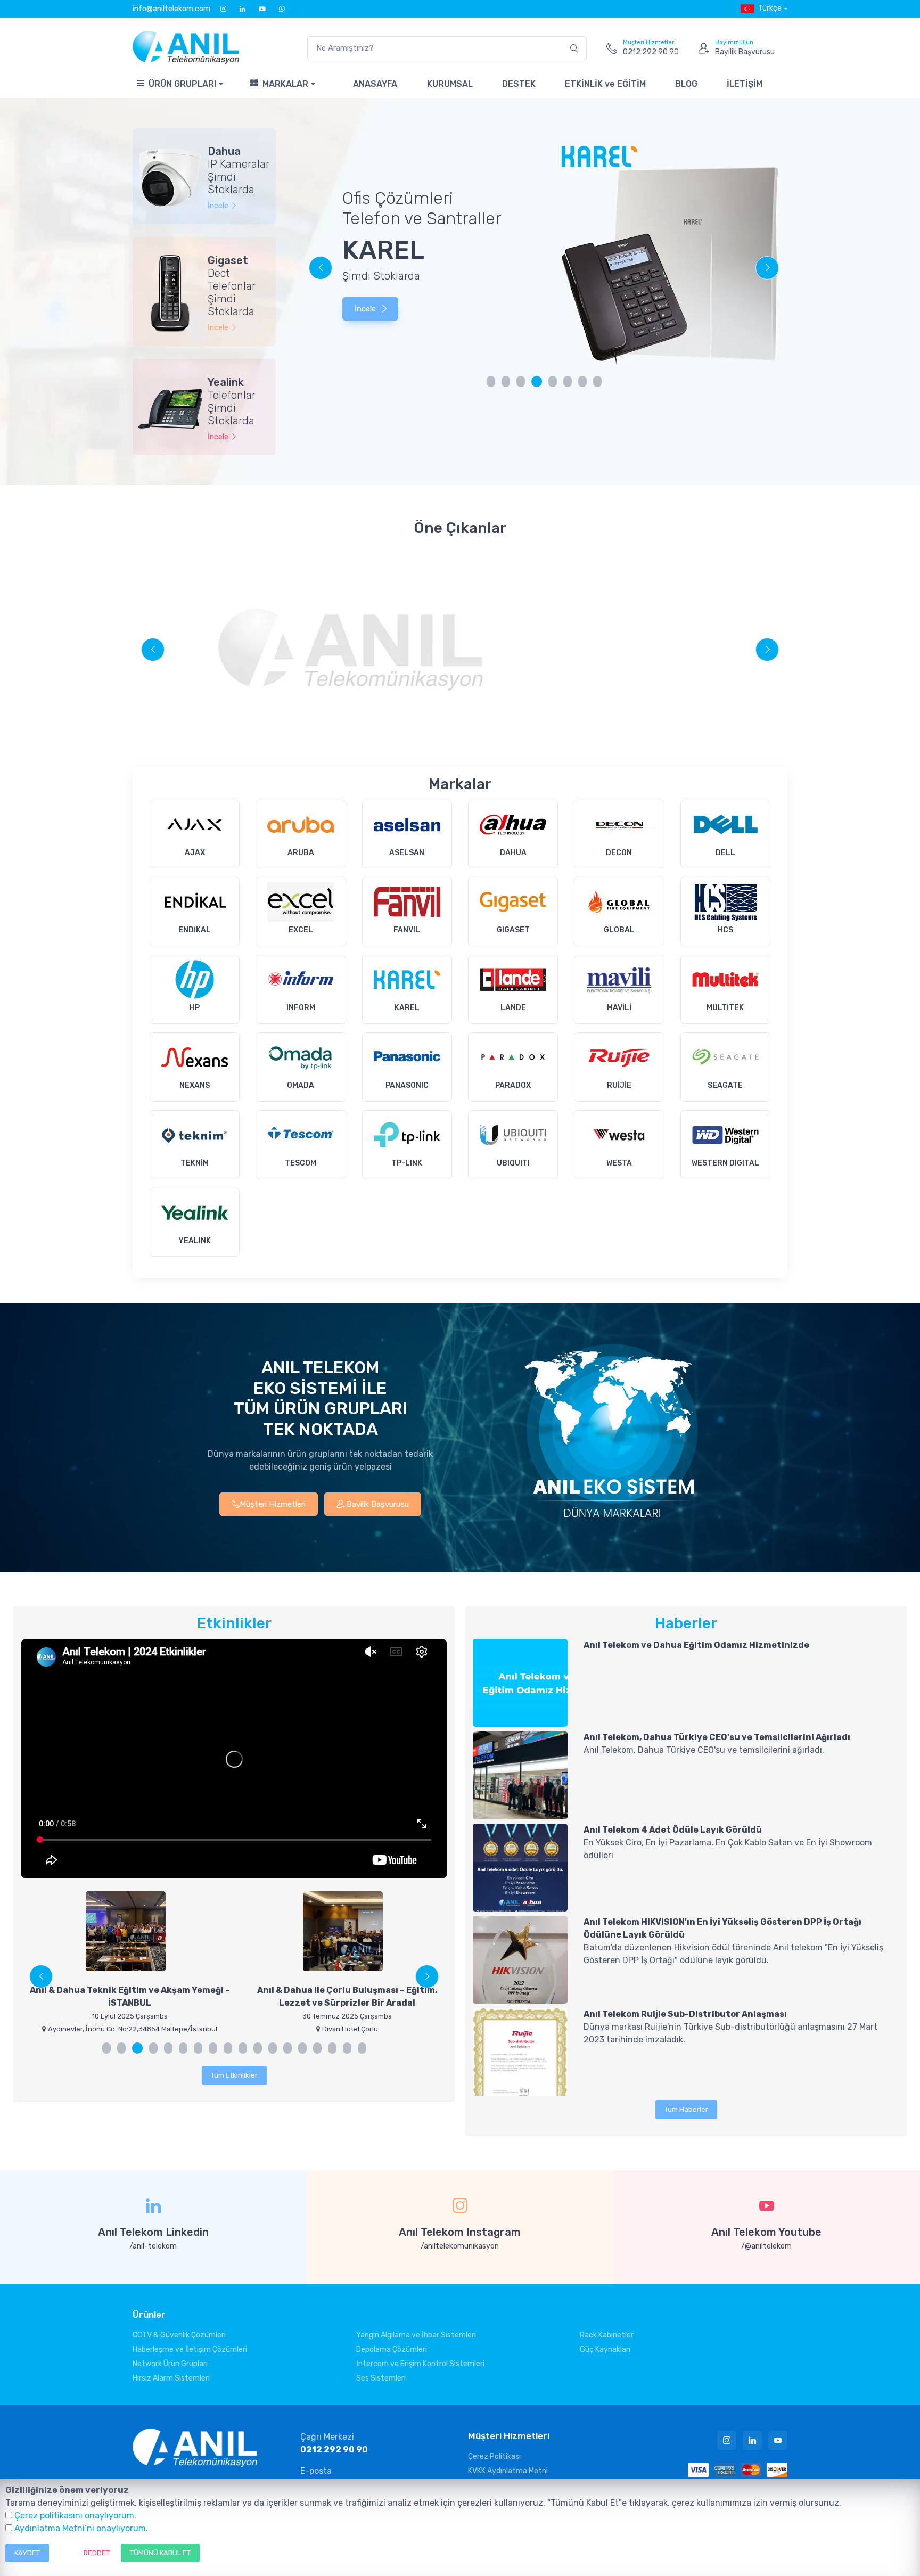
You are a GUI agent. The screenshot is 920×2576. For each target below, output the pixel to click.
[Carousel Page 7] (582, 382)
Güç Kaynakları (605, 2349)
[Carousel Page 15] (317, 2048)
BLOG (686, 84)
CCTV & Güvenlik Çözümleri (179, 2335)
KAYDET (27, 2553)
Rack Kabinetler (607, 2335)
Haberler (686, 1623)
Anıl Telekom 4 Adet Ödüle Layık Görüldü (673, 1830)
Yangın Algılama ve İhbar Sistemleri (416, 2335)
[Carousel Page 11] (258, 2048)
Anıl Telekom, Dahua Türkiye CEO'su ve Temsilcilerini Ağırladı (717, 1737)
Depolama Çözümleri (392, 2349)
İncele (365, 298)
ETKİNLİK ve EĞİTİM (605, 84)
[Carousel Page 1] (491, 382)
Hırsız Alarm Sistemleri (171, 2378)
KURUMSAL (450, 84)
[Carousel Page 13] (287, 2048)
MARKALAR (285, 84)
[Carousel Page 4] (536, 382)
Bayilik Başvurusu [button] (377, 1504)
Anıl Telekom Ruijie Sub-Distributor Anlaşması (685, 2014)
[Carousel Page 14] (302, 2048)
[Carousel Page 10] (243, 2048)
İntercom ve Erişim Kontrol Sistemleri (420, 2364)
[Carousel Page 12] (273, 2048)
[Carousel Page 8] (597, 382)
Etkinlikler (234, 1623)
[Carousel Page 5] (168, 2048)
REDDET (97, 2553)
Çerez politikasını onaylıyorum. (75, 2516)
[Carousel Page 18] (362, 2048)
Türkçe (770, 8)
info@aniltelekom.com (171, 9)
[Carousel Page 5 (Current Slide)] (552, 382)
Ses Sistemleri (381, 2378)
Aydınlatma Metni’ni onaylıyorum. (81, 2528)
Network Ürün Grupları (170, 2364)
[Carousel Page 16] (332, 2048)
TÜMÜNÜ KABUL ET (160, 2553)
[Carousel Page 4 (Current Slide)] (152, 2048)
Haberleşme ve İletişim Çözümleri (190, 2349)
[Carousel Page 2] (506, 382)
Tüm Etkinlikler (234, 2075)
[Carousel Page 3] (521, 382)
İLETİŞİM (745, 84)
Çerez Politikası (494, 2456)
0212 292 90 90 (334, 2450)
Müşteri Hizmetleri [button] (273, 1504)
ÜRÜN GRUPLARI (182, 84)
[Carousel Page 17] (347, 2048)
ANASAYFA (375, 84)
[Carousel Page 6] (568, 382)
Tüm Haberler (686, 2109)
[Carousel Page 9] (228, 2048)
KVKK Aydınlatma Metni (508, 2471)
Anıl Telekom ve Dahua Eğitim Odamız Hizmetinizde (696, 1645)
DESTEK (519, 84)
